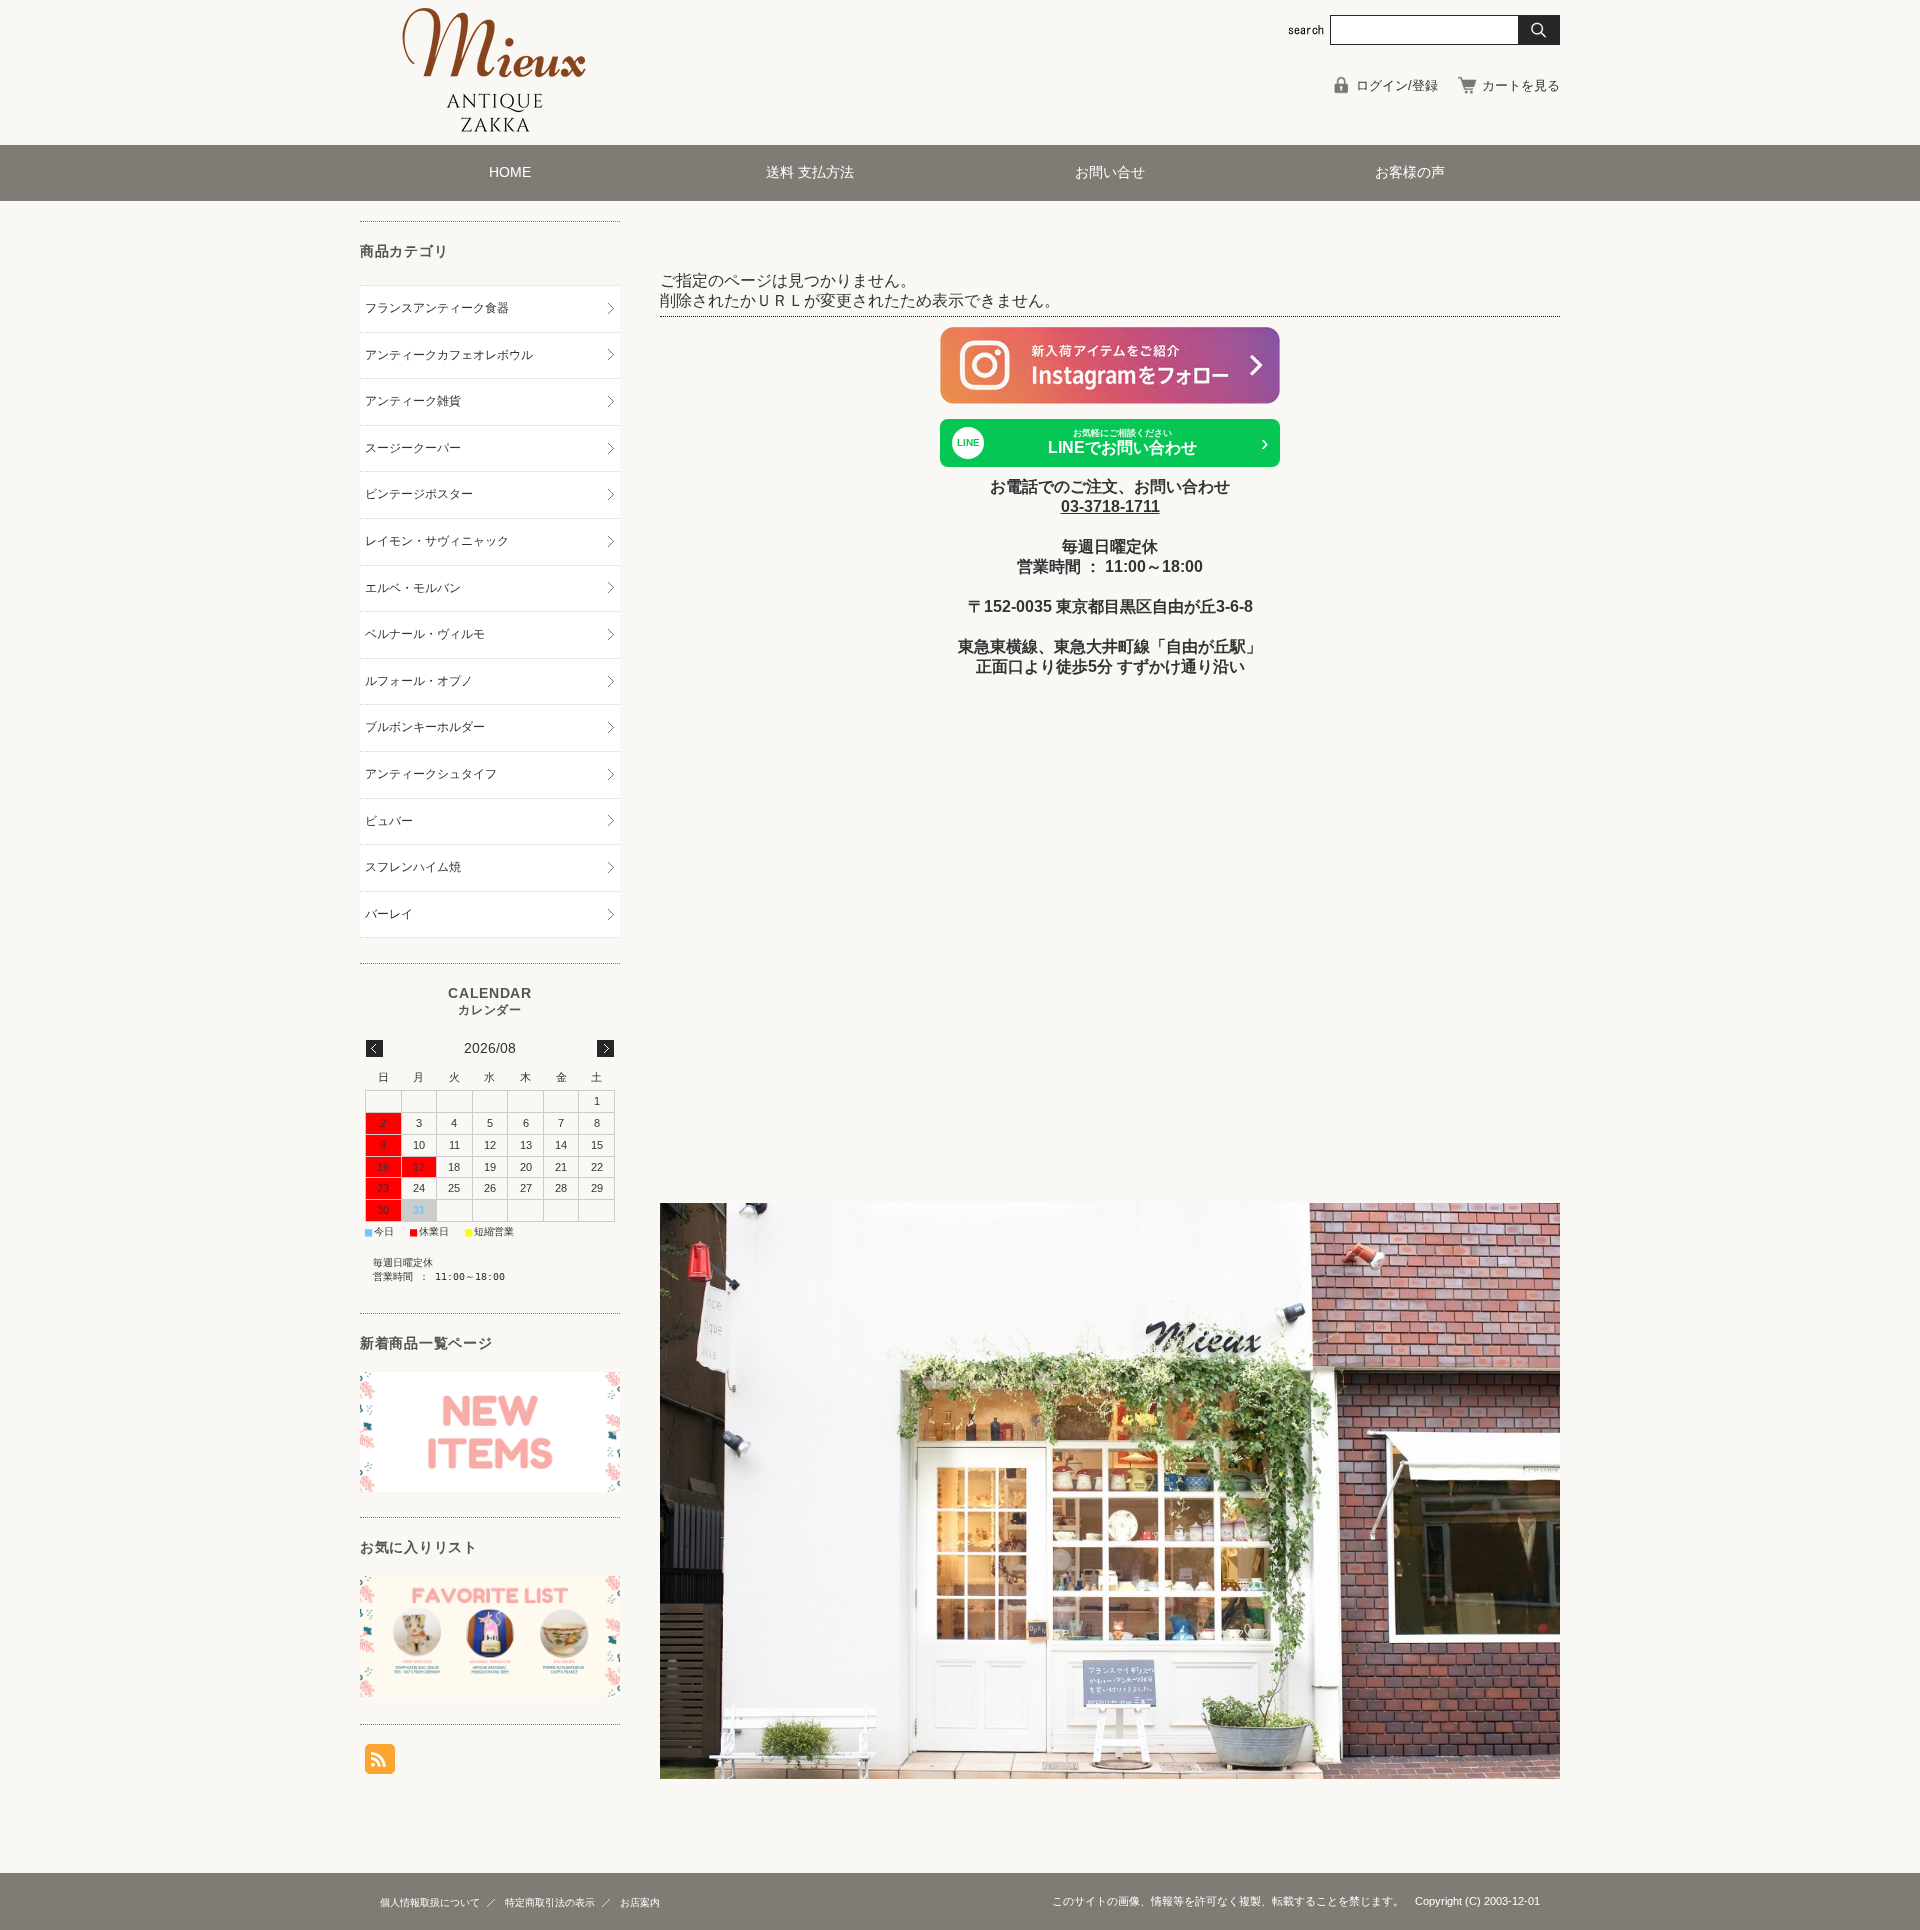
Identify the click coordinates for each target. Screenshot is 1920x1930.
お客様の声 (1410, 172)
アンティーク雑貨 (413, 401)
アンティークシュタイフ (431, 774)
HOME (510, 172)
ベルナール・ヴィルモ (425, 634)
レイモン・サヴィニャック (437, 541)
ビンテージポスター (419, 494)
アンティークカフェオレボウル (449, 355)
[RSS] (380, 1763)
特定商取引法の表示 (550, 1902)
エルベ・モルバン (413, 588)
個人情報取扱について (430, 1902)
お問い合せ (1110, 172)
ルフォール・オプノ (419, 681)
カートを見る (1521, 85)
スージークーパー (413, 448)
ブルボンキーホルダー (425, 727)
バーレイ (389, 914)
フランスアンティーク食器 (437, 308)
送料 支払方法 (810, 172)
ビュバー (389, 821)
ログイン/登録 (1397, 85)
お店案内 (640, 1902)
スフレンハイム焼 (413, 867)
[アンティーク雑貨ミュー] (495, 129)
